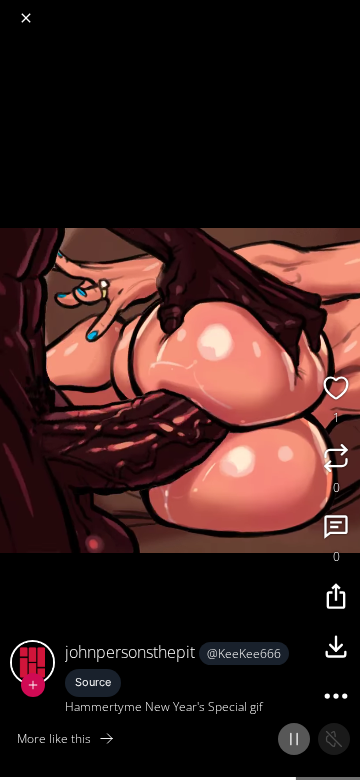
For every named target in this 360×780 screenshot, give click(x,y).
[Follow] (33, 685)
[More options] (336, 699)
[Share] (336, 599)
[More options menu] (342, 10)
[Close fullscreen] (26, 18)
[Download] (336, 649)
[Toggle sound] (334, 739)
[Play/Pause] (294, 739)
